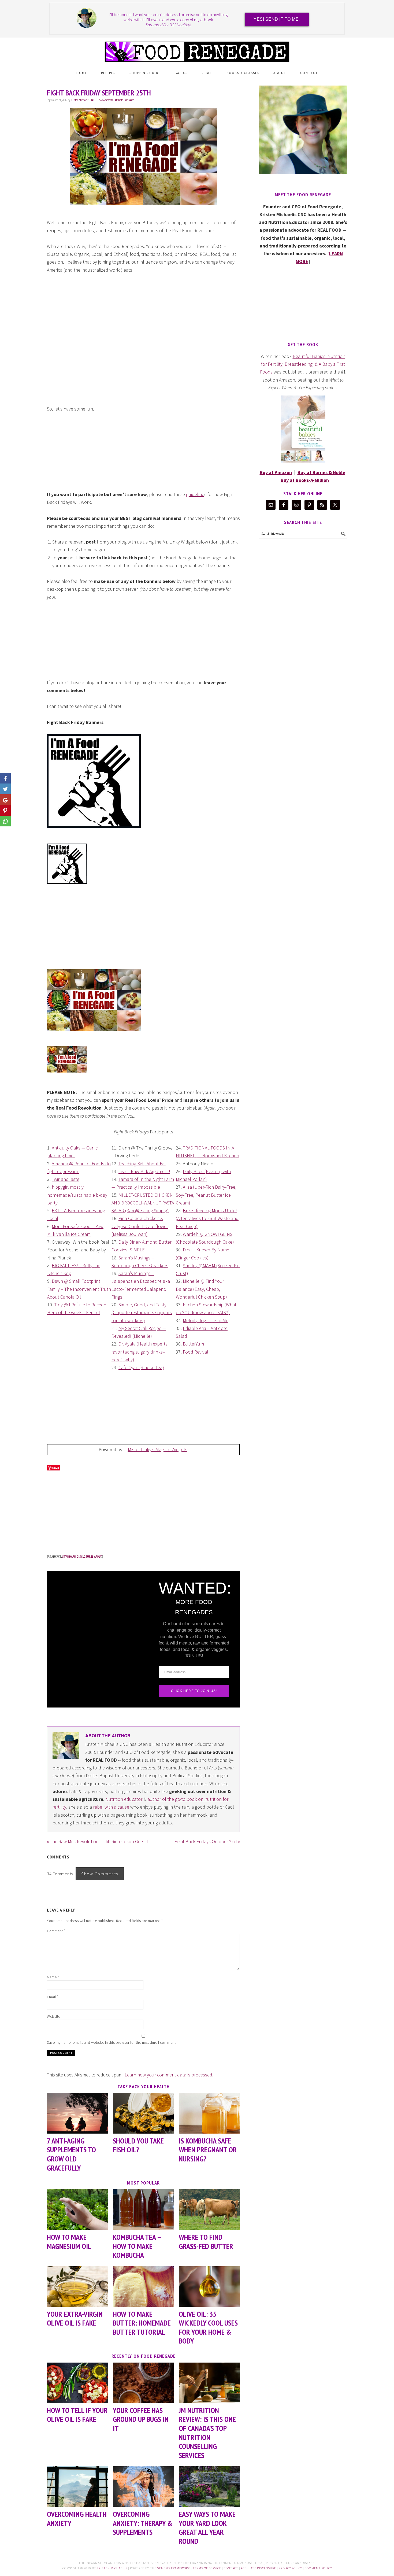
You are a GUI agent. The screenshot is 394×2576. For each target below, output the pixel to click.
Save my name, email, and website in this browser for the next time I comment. (112, 2042)
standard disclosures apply (82, 1556)
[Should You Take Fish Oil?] (143, 2113)
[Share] (5, 789)
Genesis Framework (174, 2568)
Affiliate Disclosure (124, 100)
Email (53, 1997)
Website (54, 2016)
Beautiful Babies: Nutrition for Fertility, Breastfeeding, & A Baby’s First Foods (303, 364)
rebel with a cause (111, 1807)
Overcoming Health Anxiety (77, 2518)
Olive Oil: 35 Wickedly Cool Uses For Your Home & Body (208, 2327)
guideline (195, 494)
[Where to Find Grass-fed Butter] (209, 2210)
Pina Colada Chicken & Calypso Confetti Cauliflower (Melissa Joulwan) (140, 1226)
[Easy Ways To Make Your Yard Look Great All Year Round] (209, 2487)
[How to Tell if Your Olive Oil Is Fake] (77, 2383)
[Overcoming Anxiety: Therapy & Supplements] (143, 2487)
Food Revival (196, 1352)
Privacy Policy (290, 2568)
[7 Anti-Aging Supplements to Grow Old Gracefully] (77, 2113)
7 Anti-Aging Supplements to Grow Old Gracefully (71, 2154)
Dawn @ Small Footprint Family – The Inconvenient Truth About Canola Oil (79, 1289)
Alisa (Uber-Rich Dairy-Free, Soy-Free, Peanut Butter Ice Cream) (206, 1195)
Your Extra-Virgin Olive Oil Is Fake (75, 2318)
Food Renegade (197, 49)
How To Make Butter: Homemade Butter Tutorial (142, 2323)
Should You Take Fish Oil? (138, 2145)
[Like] (5, 778)
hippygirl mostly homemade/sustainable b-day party (77, 1195)
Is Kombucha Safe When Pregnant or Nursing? (208, 2150)
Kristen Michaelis (112, 2568)
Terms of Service (207, 2568)
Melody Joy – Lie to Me (206, 1320)
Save (56, 1468)
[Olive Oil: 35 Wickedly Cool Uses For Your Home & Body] (209, 2287)
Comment (56, 1931)
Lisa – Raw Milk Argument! (144, 1171)
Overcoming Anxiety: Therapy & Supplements (143, 2523)
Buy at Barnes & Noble (321, 472)
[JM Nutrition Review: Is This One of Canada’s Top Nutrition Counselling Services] (209, 2383)
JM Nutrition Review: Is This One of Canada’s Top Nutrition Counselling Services (207, 2433)
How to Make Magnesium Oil (69, 2241)
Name (53, 1977)
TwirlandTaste (66, 1179)
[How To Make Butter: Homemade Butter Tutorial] (143, 2287)
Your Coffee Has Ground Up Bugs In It (141, 2419)
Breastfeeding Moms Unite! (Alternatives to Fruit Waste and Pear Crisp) (207, 1218)
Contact (231, 2568)
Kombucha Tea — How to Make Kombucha (137, 2246)
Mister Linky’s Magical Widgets (158, 1449)
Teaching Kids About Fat (142, 1164)
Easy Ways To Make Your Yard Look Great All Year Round (207, 2527)
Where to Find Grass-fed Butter (206, 2241)
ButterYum (193, 1344)
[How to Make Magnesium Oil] (77, 2210)
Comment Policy (318, 2568)
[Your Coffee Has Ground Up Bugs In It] (143, 2383)
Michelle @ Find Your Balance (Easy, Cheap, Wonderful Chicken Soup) (201, 1289)
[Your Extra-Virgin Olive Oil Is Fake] (77, 2287)
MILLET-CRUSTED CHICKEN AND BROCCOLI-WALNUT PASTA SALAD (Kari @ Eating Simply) (143, 1203)
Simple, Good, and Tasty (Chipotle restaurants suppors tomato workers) (142, 1313)
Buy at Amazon (276, 472)
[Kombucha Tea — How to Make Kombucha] (143, 2210)
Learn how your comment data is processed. (169, 2075)
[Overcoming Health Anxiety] (77, 2487)
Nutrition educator (124, 1799)
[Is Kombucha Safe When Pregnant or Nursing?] (209, 2113)
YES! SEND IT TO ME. (277, 19)
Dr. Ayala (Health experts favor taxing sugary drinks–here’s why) (140, 1352)
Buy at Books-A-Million (305, 480)
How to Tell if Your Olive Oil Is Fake (77, 2415)
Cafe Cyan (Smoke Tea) (141, 1367)
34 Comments (106, 100)
